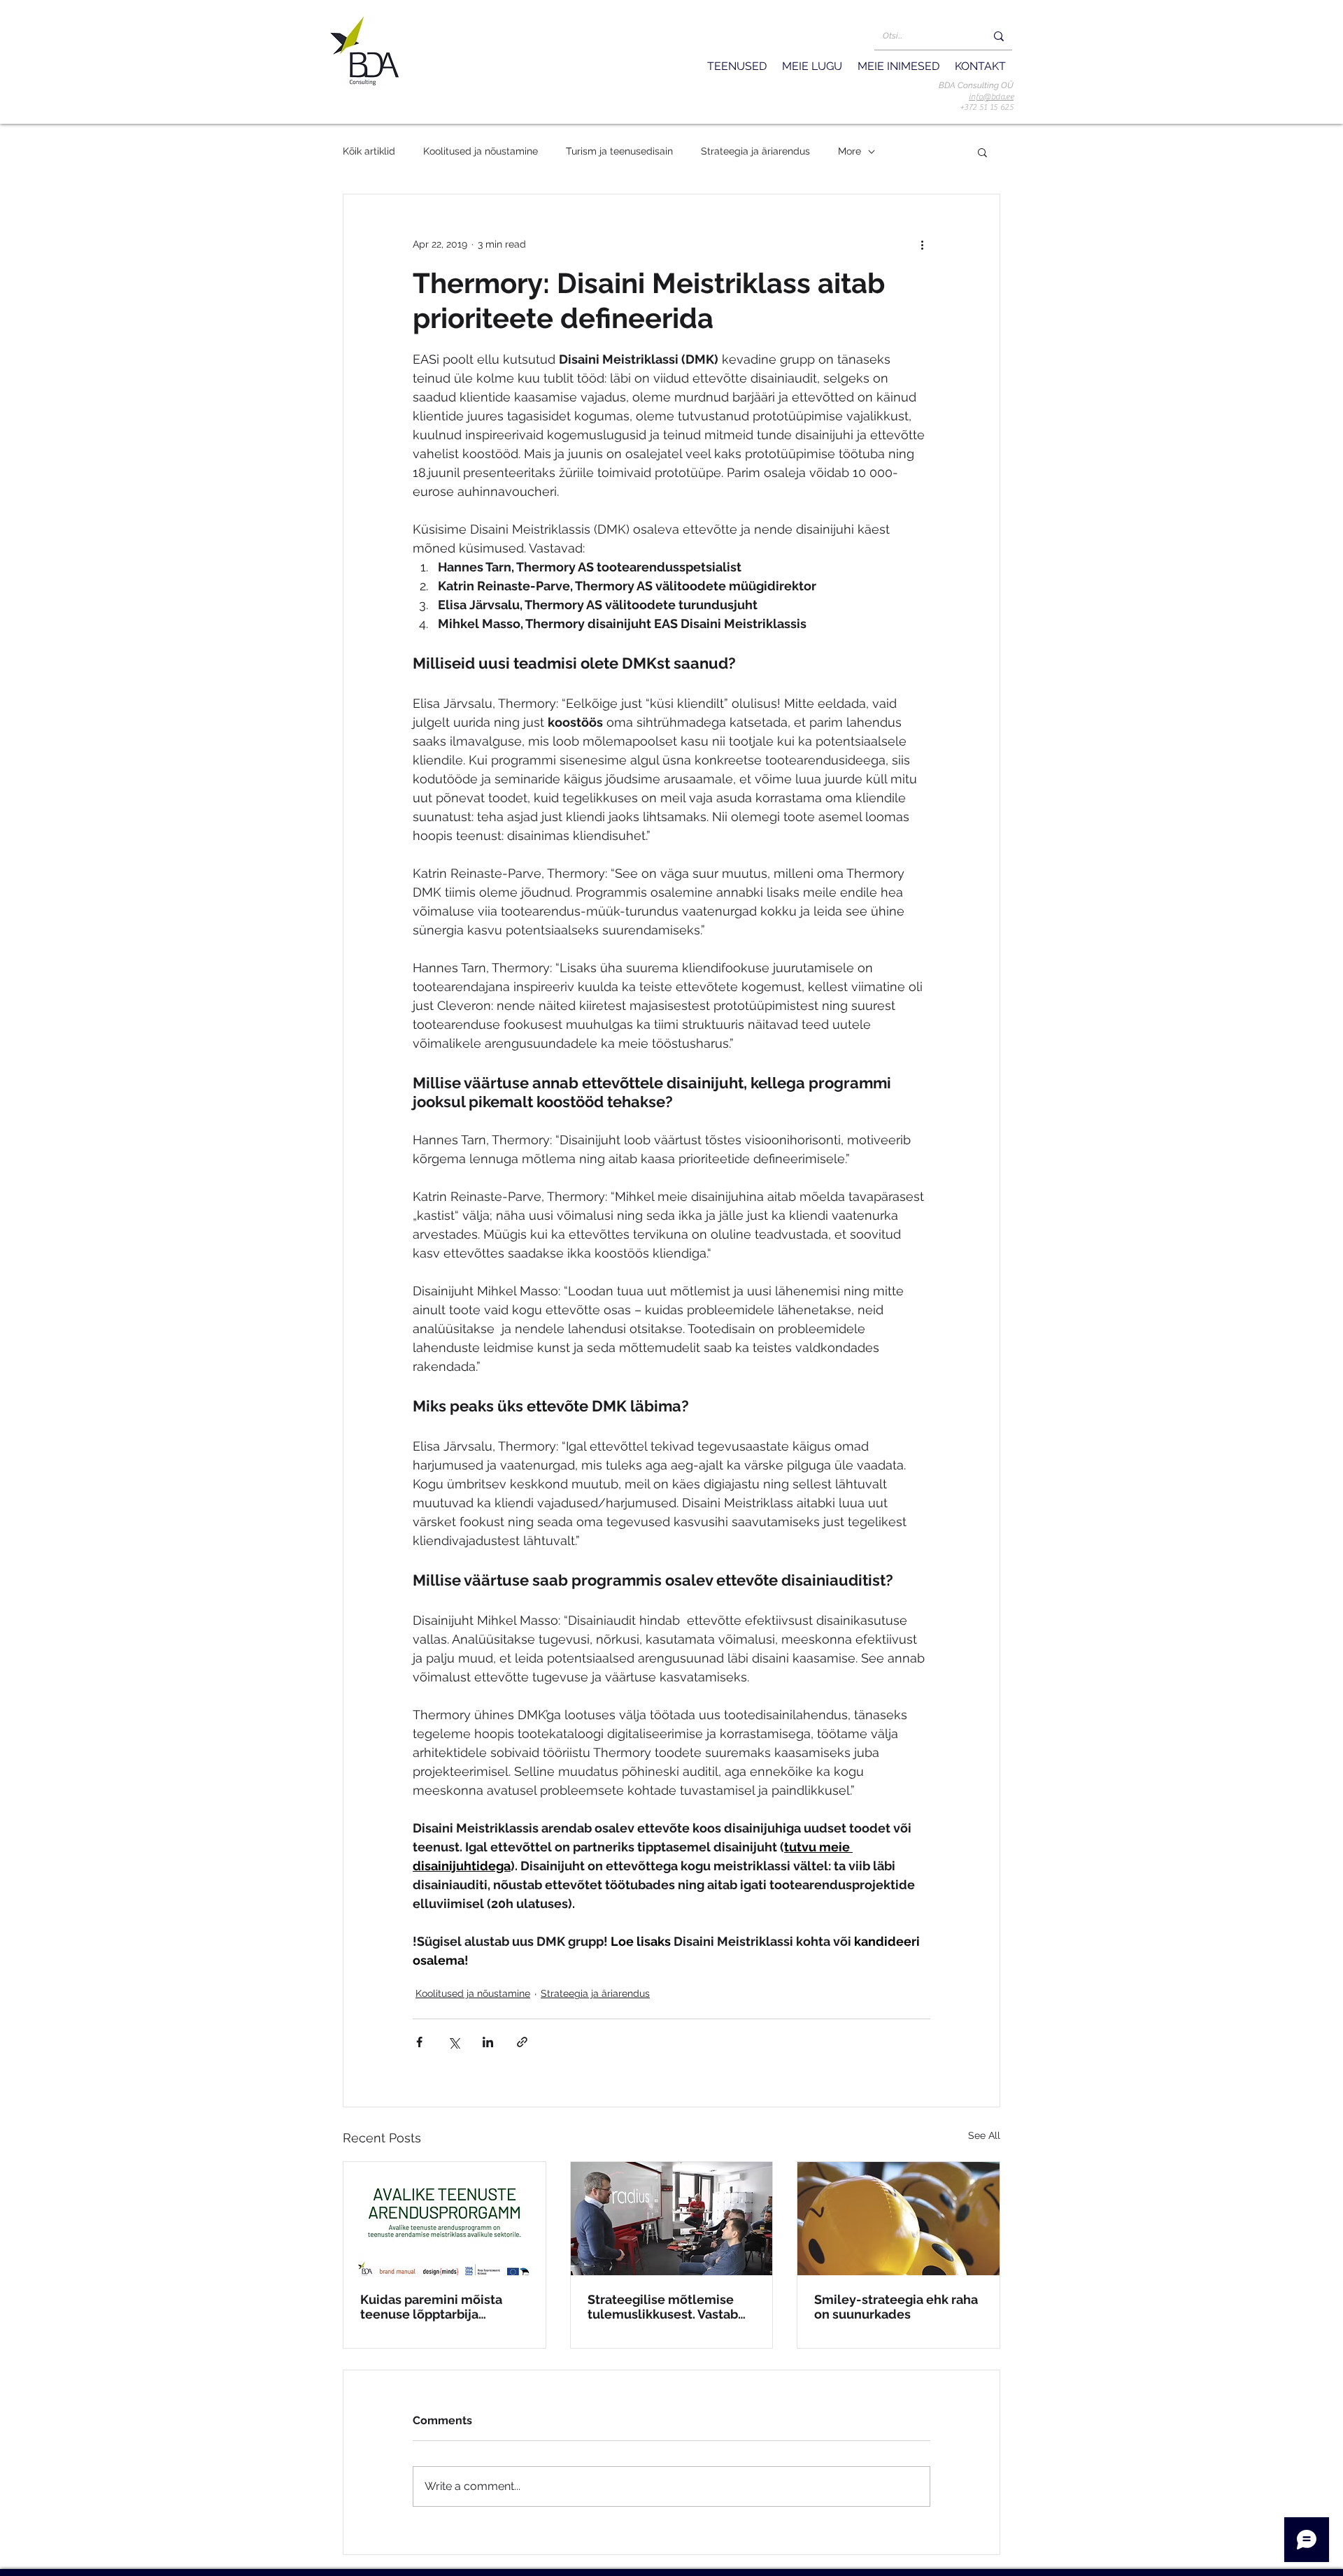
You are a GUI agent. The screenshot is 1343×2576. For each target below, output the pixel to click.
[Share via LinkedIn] (488, 2042)
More (850, 151)
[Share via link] (522, 2042)
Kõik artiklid (369, 151)
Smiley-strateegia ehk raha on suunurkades (896, 2307)
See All (984, 2135)
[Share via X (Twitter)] (454, 2042)
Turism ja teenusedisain (619, 151)
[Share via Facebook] (419, 2042)
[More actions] (922, 245)
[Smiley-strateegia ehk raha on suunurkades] (898, 2219)
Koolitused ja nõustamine (481, 151)
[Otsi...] (999, 36)
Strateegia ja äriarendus (755, 151)
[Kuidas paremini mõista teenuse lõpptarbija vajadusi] (445, 2219)
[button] (991, 97)
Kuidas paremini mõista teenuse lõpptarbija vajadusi (431, 2307)
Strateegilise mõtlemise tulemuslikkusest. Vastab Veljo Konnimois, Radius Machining (663, 2307)
